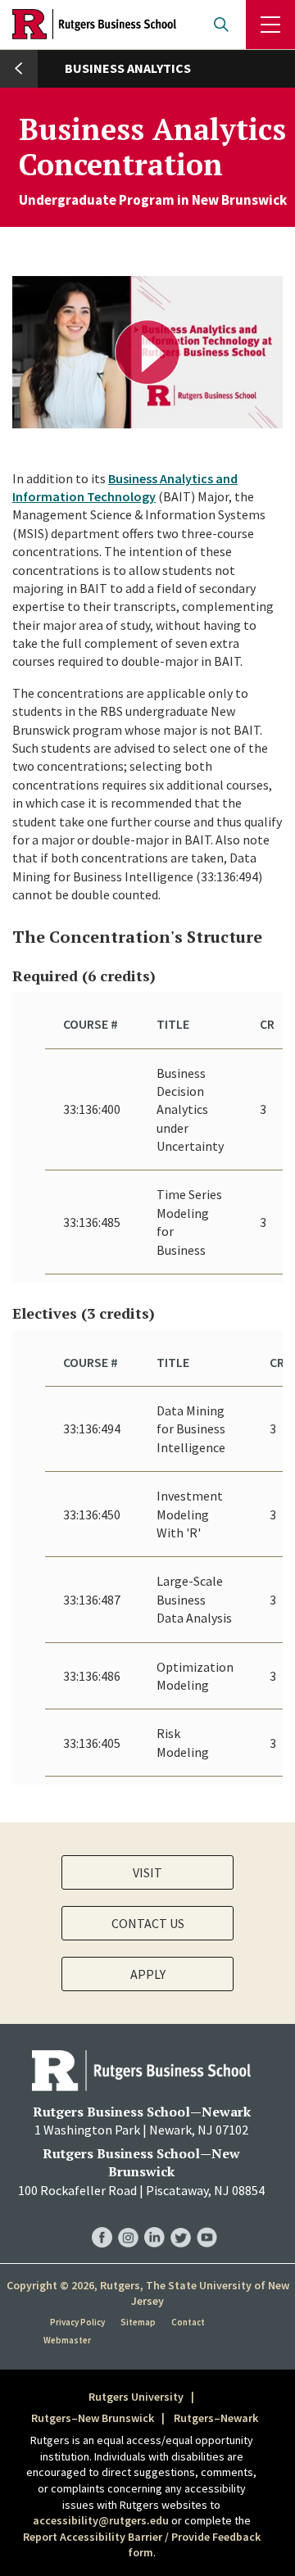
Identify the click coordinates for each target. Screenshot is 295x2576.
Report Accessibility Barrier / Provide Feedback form (142, 2545)
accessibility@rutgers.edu (101, 2520)
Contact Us (148, 1923)
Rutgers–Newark (216, 2418)
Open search (221, 25)
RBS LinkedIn (154, 2221)
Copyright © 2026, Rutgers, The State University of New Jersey (148, 2293)
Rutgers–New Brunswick (93, 2418)
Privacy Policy (77, 2322)
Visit (147, 1872)
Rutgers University (136, 2397)
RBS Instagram (128, 2221)
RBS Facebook (102, 2221)
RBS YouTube (207, 2221)
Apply (148, 1974)
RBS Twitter (181, 2221)
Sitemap (138, 2322)
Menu (270, 25)
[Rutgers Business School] (94, 25)
